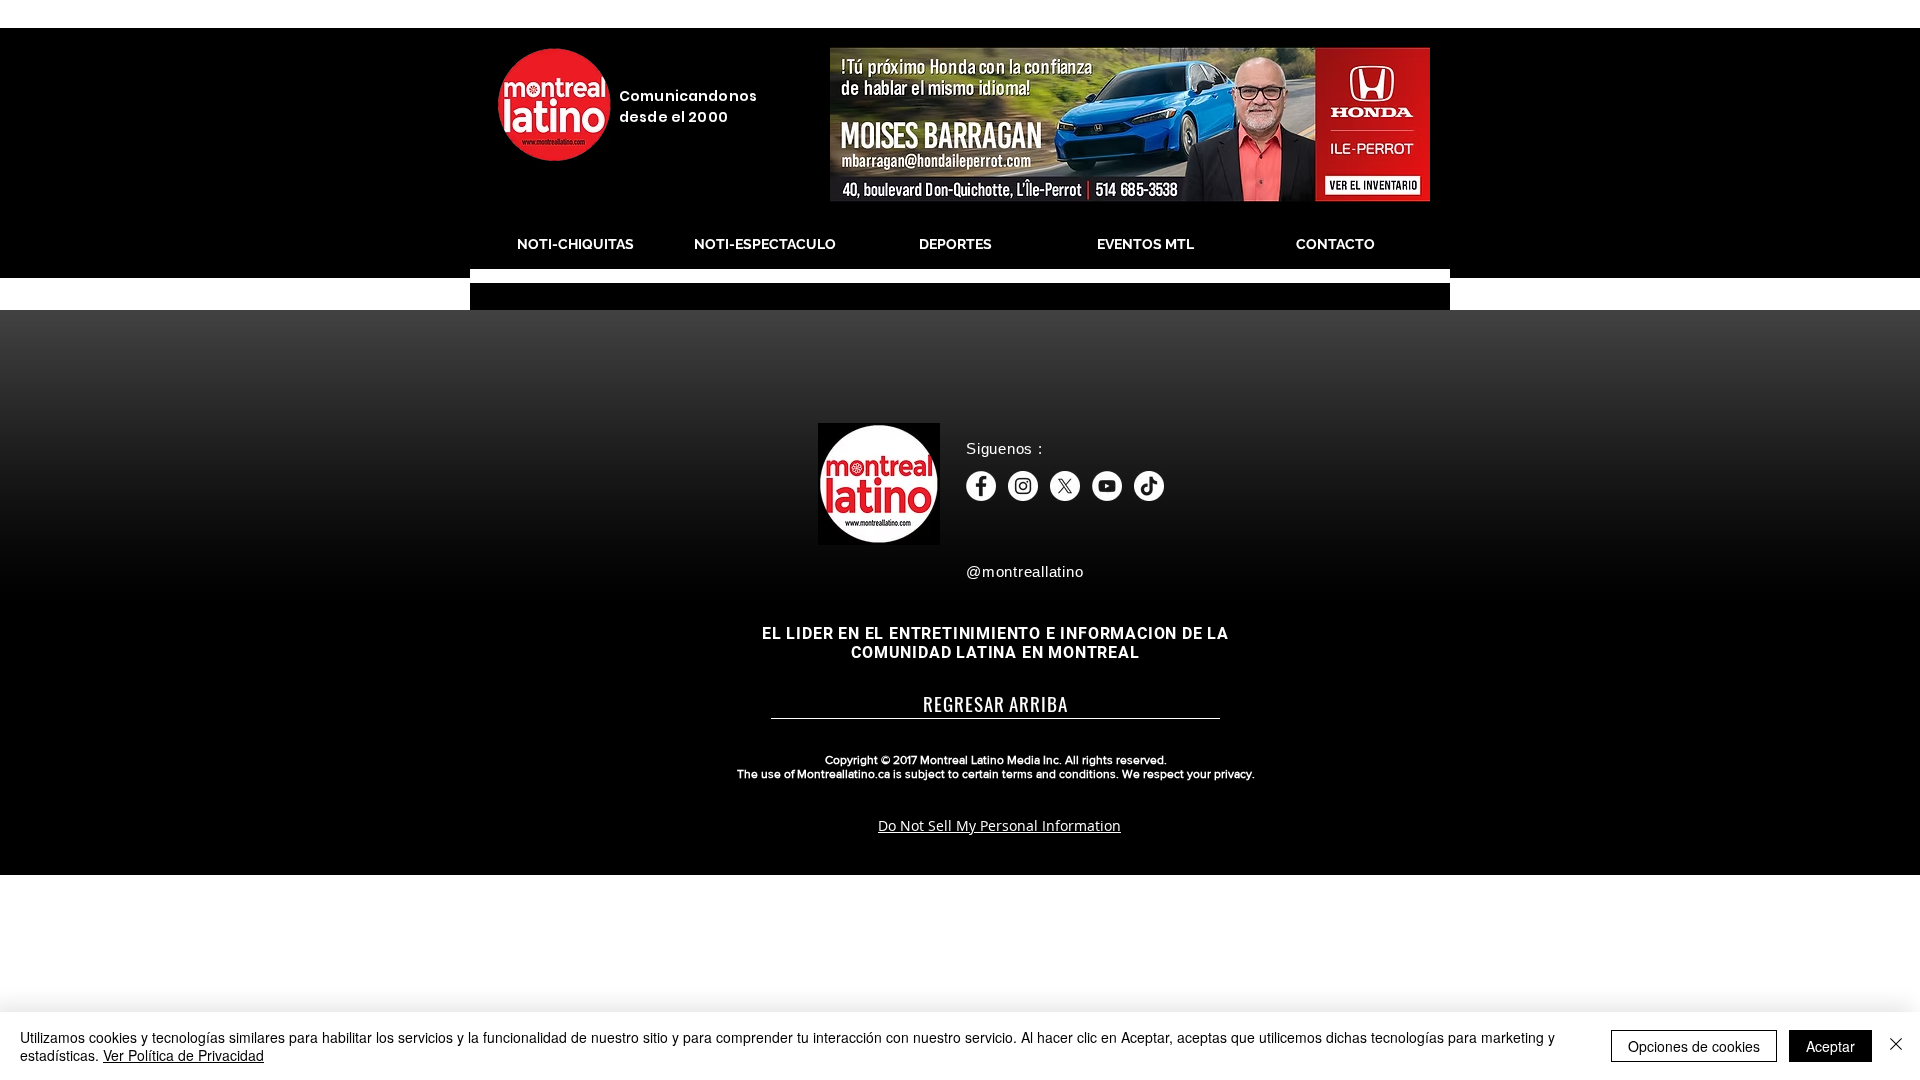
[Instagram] (1023, 486)
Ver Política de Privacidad (183, 1055)
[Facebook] (981, 486)
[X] (1065, 486)
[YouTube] (1107, 486)
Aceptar (1830, 1046)
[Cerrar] (1896, 1046)
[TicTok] (1149, 486)
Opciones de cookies (1694, 1046)
